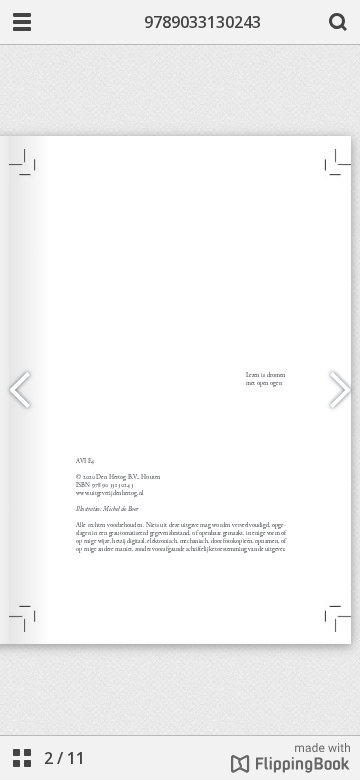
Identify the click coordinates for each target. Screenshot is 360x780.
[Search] (338, 22)
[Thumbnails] (22, 758)
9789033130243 (202, 22)
